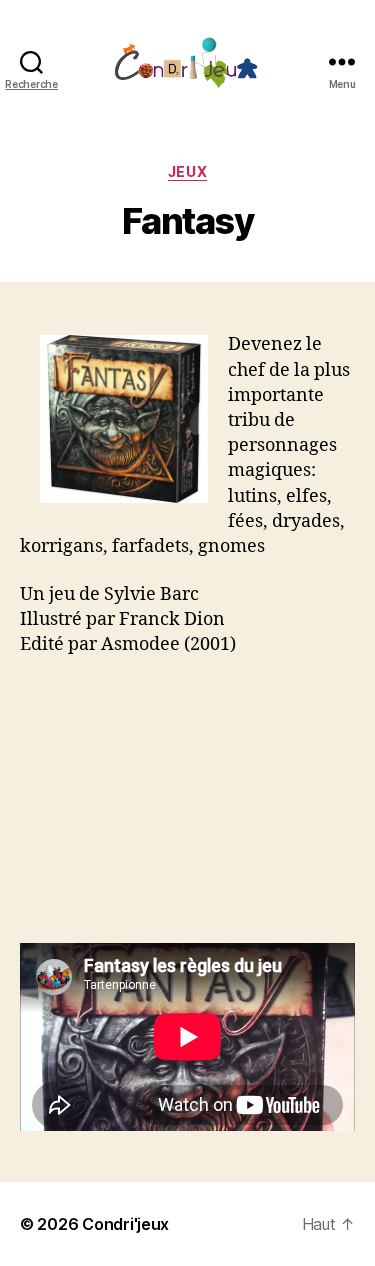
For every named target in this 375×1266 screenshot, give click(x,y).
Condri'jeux (125, 1224)
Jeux (187, 171)
